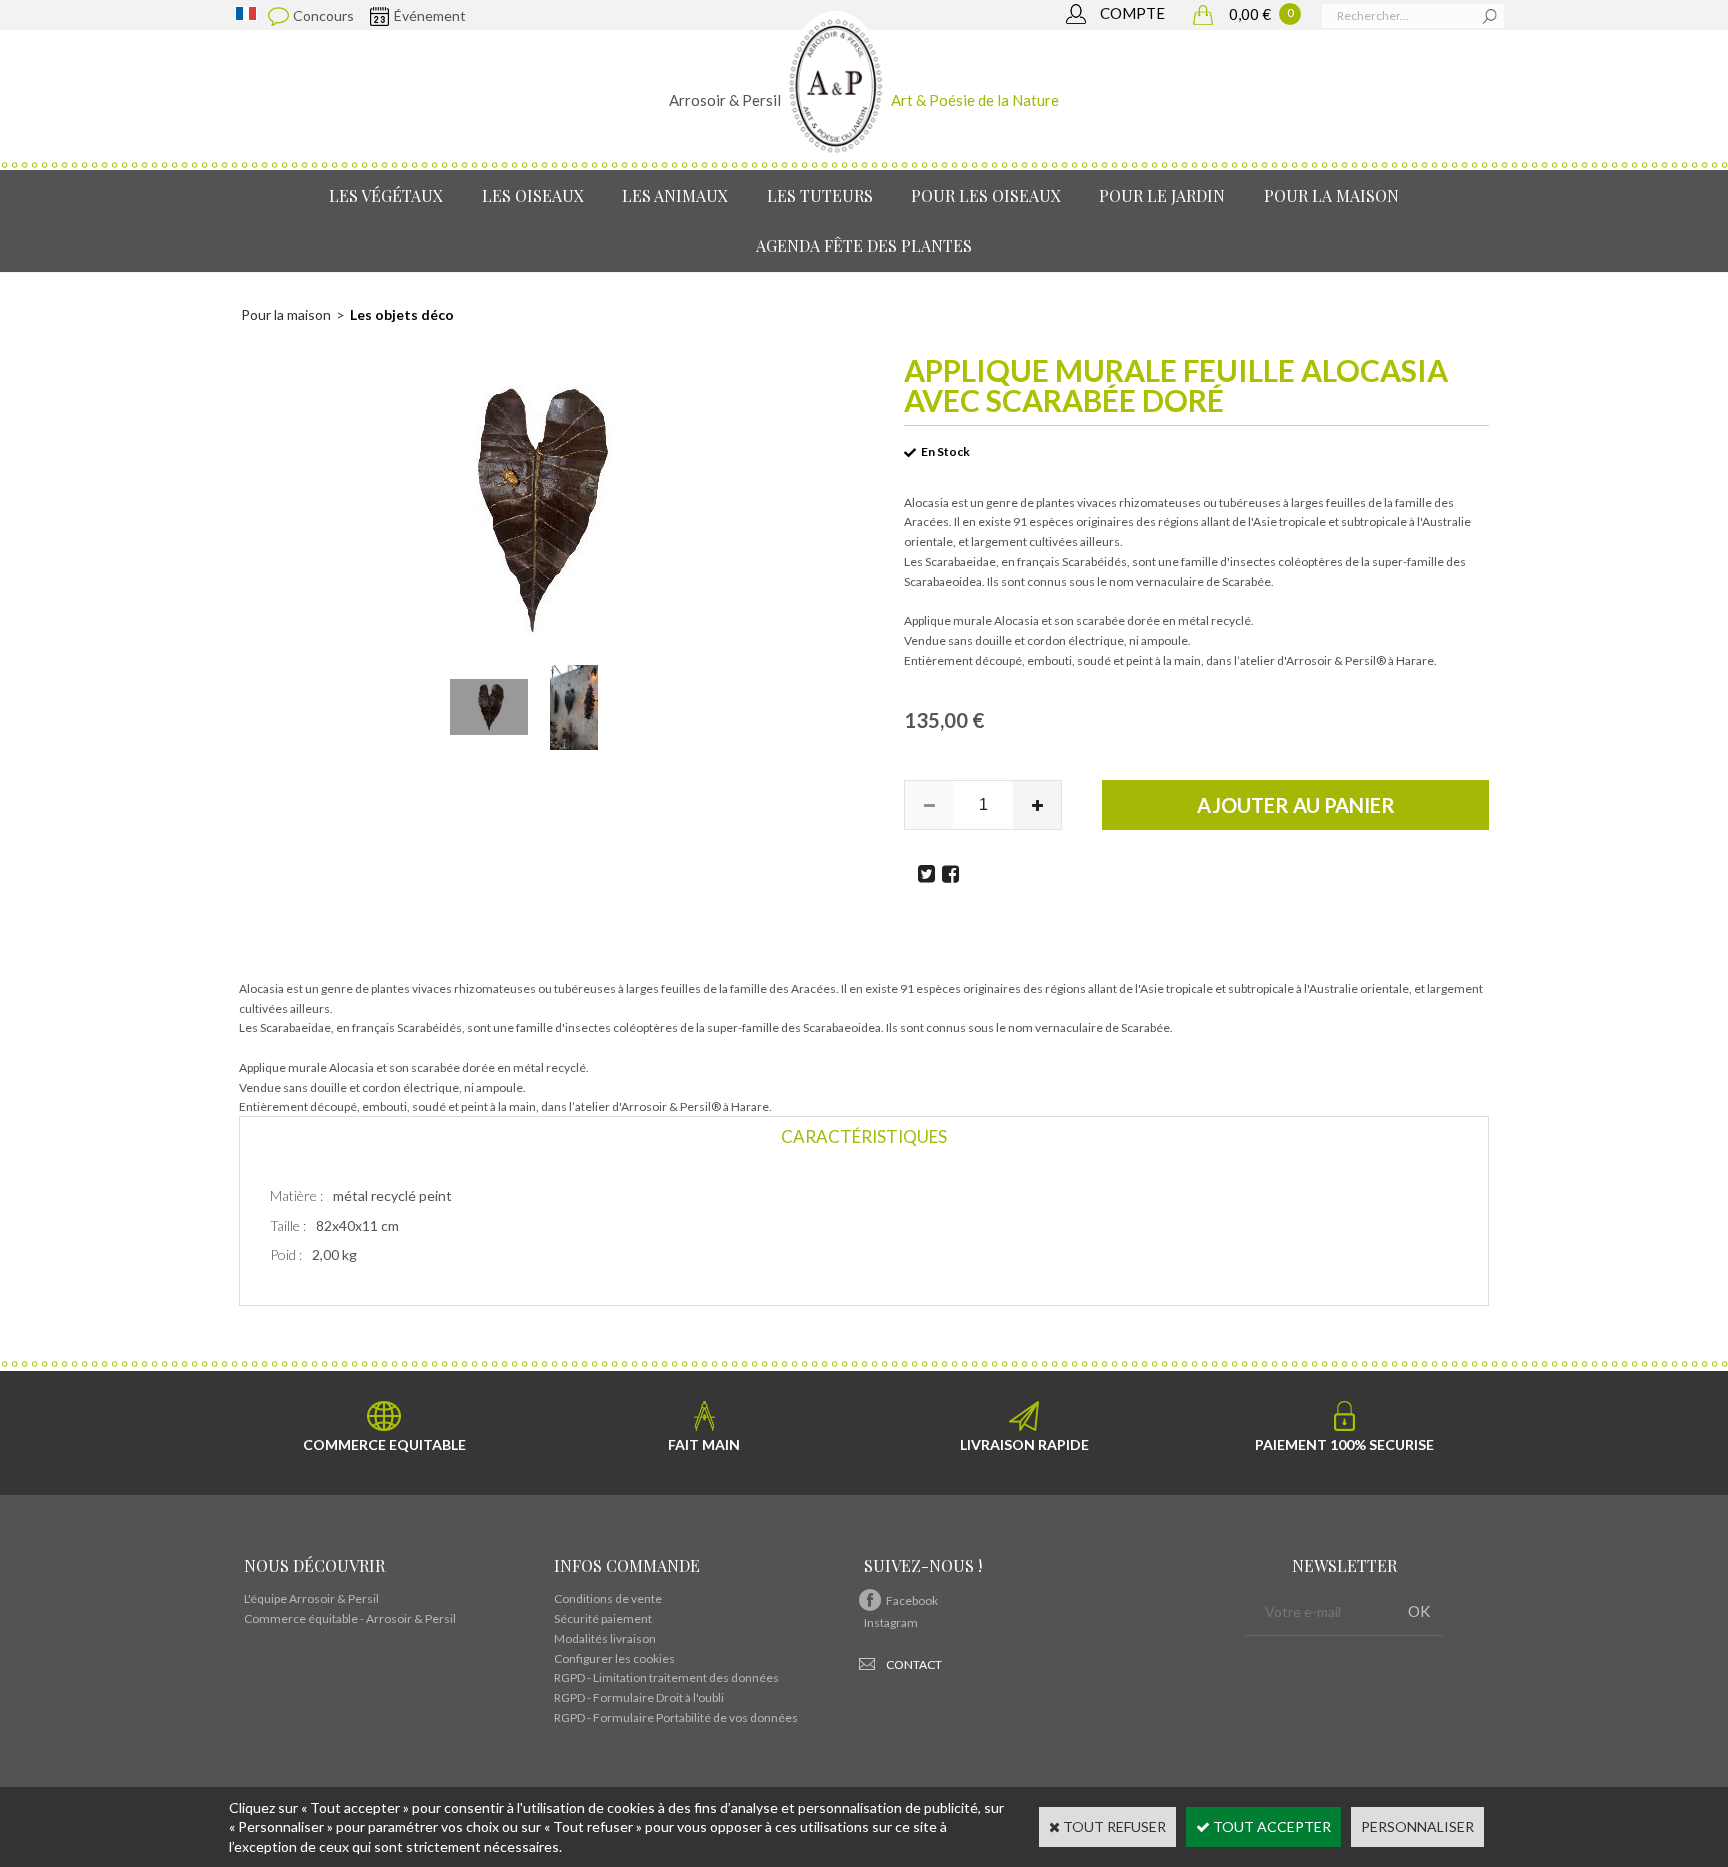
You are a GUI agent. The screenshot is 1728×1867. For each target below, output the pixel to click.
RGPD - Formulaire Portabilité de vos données (676, 1717)
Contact (914, 1664)
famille (1413, 502)
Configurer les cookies (614, 1658)
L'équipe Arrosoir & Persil (311, 1598)
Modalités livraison (605, 1638)
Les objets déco (402, 314)
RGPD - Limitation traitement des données (666, 1677)
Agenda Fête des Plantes (864, 245)
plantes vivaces (1076, 502)
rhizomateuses (1160, 502)
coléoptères (1310, 561)
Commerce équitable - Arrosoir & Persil (350, 1618)
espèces (1051, 521)
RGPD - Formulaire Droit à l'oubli (639, 1697)
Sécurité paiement (603, 1618)
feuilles (1346, 502)
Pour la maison (1331, 195)
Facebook (912, 1600)
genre (1002, 502)
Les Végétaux (386, 195)
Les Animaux (675, 195)
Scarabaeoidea (943, 581)
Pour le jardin (1162, 195)
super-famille (1408, 561)
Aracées (926, 521)
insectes (1253, 561)
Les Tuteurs (820, 195)
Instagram (891, 1622)
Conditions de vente (608, 1598)
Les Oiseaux (533, 195)
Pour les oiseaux (986, 195)
